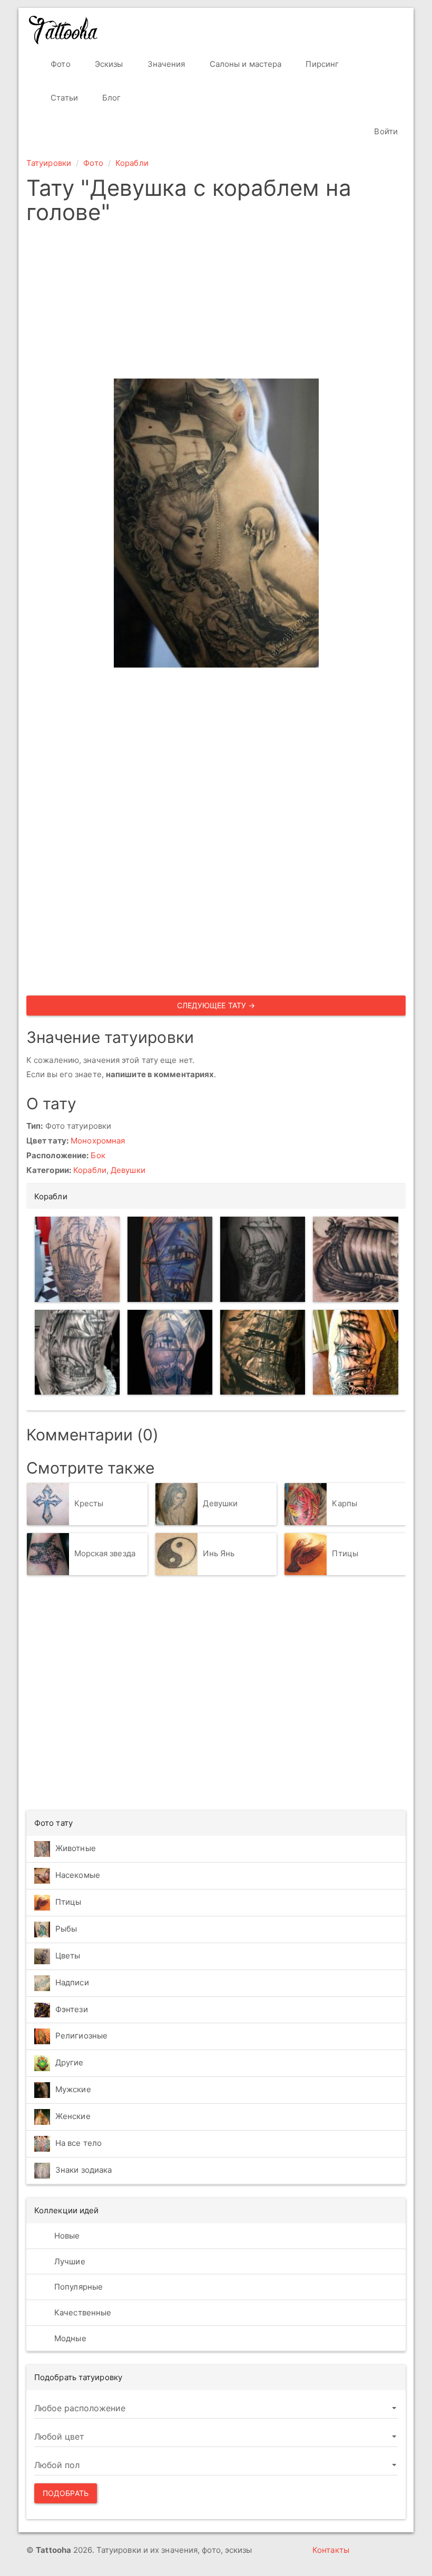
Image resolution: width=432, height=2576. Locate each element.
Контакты (331, 2550)
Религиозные (81, 2036)
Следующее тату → (216, 1005)
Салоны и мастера (245, 64)
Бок (98, 1155)
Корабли (132, 163)
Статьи (63, 98)
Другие (70, 2062)
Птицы (345, 1554)
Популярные (77, 2287)
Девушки (128, 1170)
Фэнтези (72, 2009)
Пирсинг (321, 64)
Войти (385, 131)
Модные (69, 2338)
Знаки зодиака (84, 2170)
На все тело (78, 2143)
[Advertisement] (216, 305)
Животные (76, 1848)
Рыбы (66, 1929)
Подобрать (66, 2493)
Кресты (89, 1504)
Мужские (73, 2089)
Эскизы (108, 64)
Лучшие (69, 2261)
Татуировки (49, 163)
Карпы (345, 1504)
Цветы (68, 1956)
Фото (60, 64)
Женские (73, 2116)
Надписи (72, 1982)
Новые (66, 2236)
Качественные (82, 2313)
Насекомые (78, 1875)
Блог (111, 98)
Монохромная (98, 1141)
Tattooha (64, 30)
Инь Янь (219, 1554)
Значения (165, 64)
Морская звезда (105, 1554)
